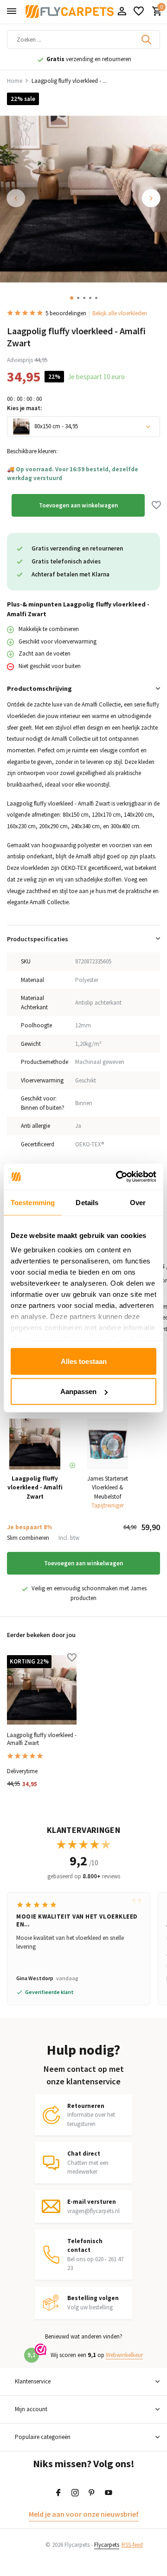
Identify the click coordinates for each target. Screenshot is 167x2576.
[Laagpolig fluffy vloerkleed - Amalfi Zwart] (42, 1690)
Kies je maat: (24, 408)
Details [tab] (87, 1202)
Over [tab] (138, 1202)
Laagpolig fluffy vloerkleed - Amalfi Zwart (42, 1739)
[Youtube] (109, 2493)
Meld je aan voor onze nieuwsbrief (84, 2514)
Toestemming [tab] (33, 1202)
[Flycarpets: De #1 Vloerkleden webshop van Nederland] (70, 12)
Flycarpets (107, 2545)
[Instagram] (75, 2493)
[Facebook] (58, 2493)
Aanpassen (78, 1391)
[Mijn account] (122, 12)
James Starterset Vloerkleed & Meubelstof (108, 1488)
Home (15, 81)
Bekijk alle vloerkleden (120, 313)
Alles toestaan (84, 1361)
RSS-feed (132, 2545)
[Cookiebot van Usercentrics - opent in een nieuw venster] (118, 1177)
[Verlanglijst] (139, 12)
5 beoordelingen (66, 313)
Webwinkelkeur (124, 2355)
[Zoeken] (147, 39)
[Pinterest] (92, 2493)
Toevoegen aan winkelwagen (78, 505)
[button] (72, 298)
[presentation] (16, 198)
